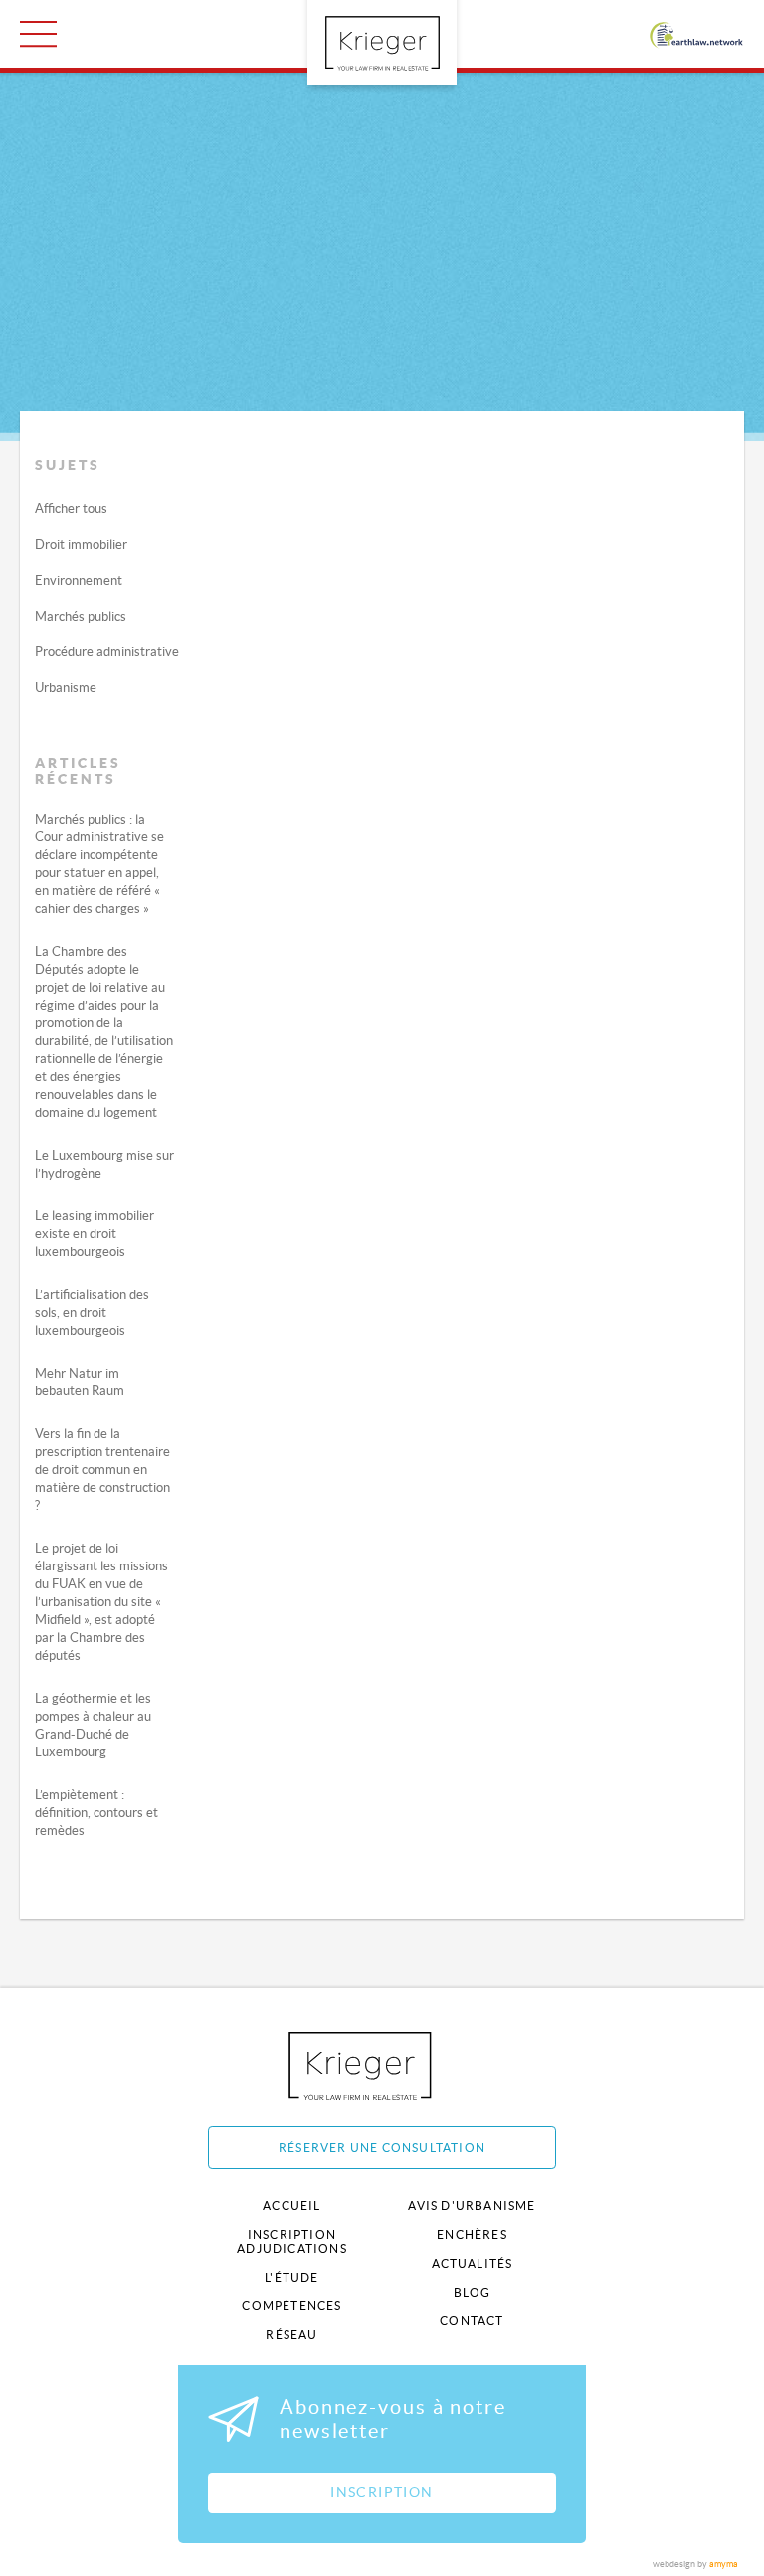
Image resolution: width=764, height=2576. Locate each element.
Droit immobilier (81, 545)
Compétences (291, 2306)
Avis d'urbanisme (472, 2206)
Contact (472, 2321)
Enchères (472, 2234)
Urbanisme (66, 688)
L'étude (291, 2277)
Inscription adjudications (292, 2241)
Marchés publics (81, 616)
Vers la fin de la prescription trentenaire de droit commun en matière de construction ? (102, 1470)
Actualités (473, 2263)
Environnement (79, 580)
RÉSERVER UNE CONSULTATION (382, 2148)
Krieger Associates (382, 2065)
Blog (473, 2292)
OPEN (38, 34)
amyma (724, 2564)
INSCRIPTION (382, 2492)
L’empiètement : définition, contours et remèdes (96, 1813)
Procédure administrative (107, 652)
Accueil (291, 2206)
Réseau (291, 2335)
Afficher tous (71, 509)
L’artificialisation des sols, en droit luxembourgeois (92, 1312)
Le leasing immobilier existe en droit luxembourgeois (95, 1234)
